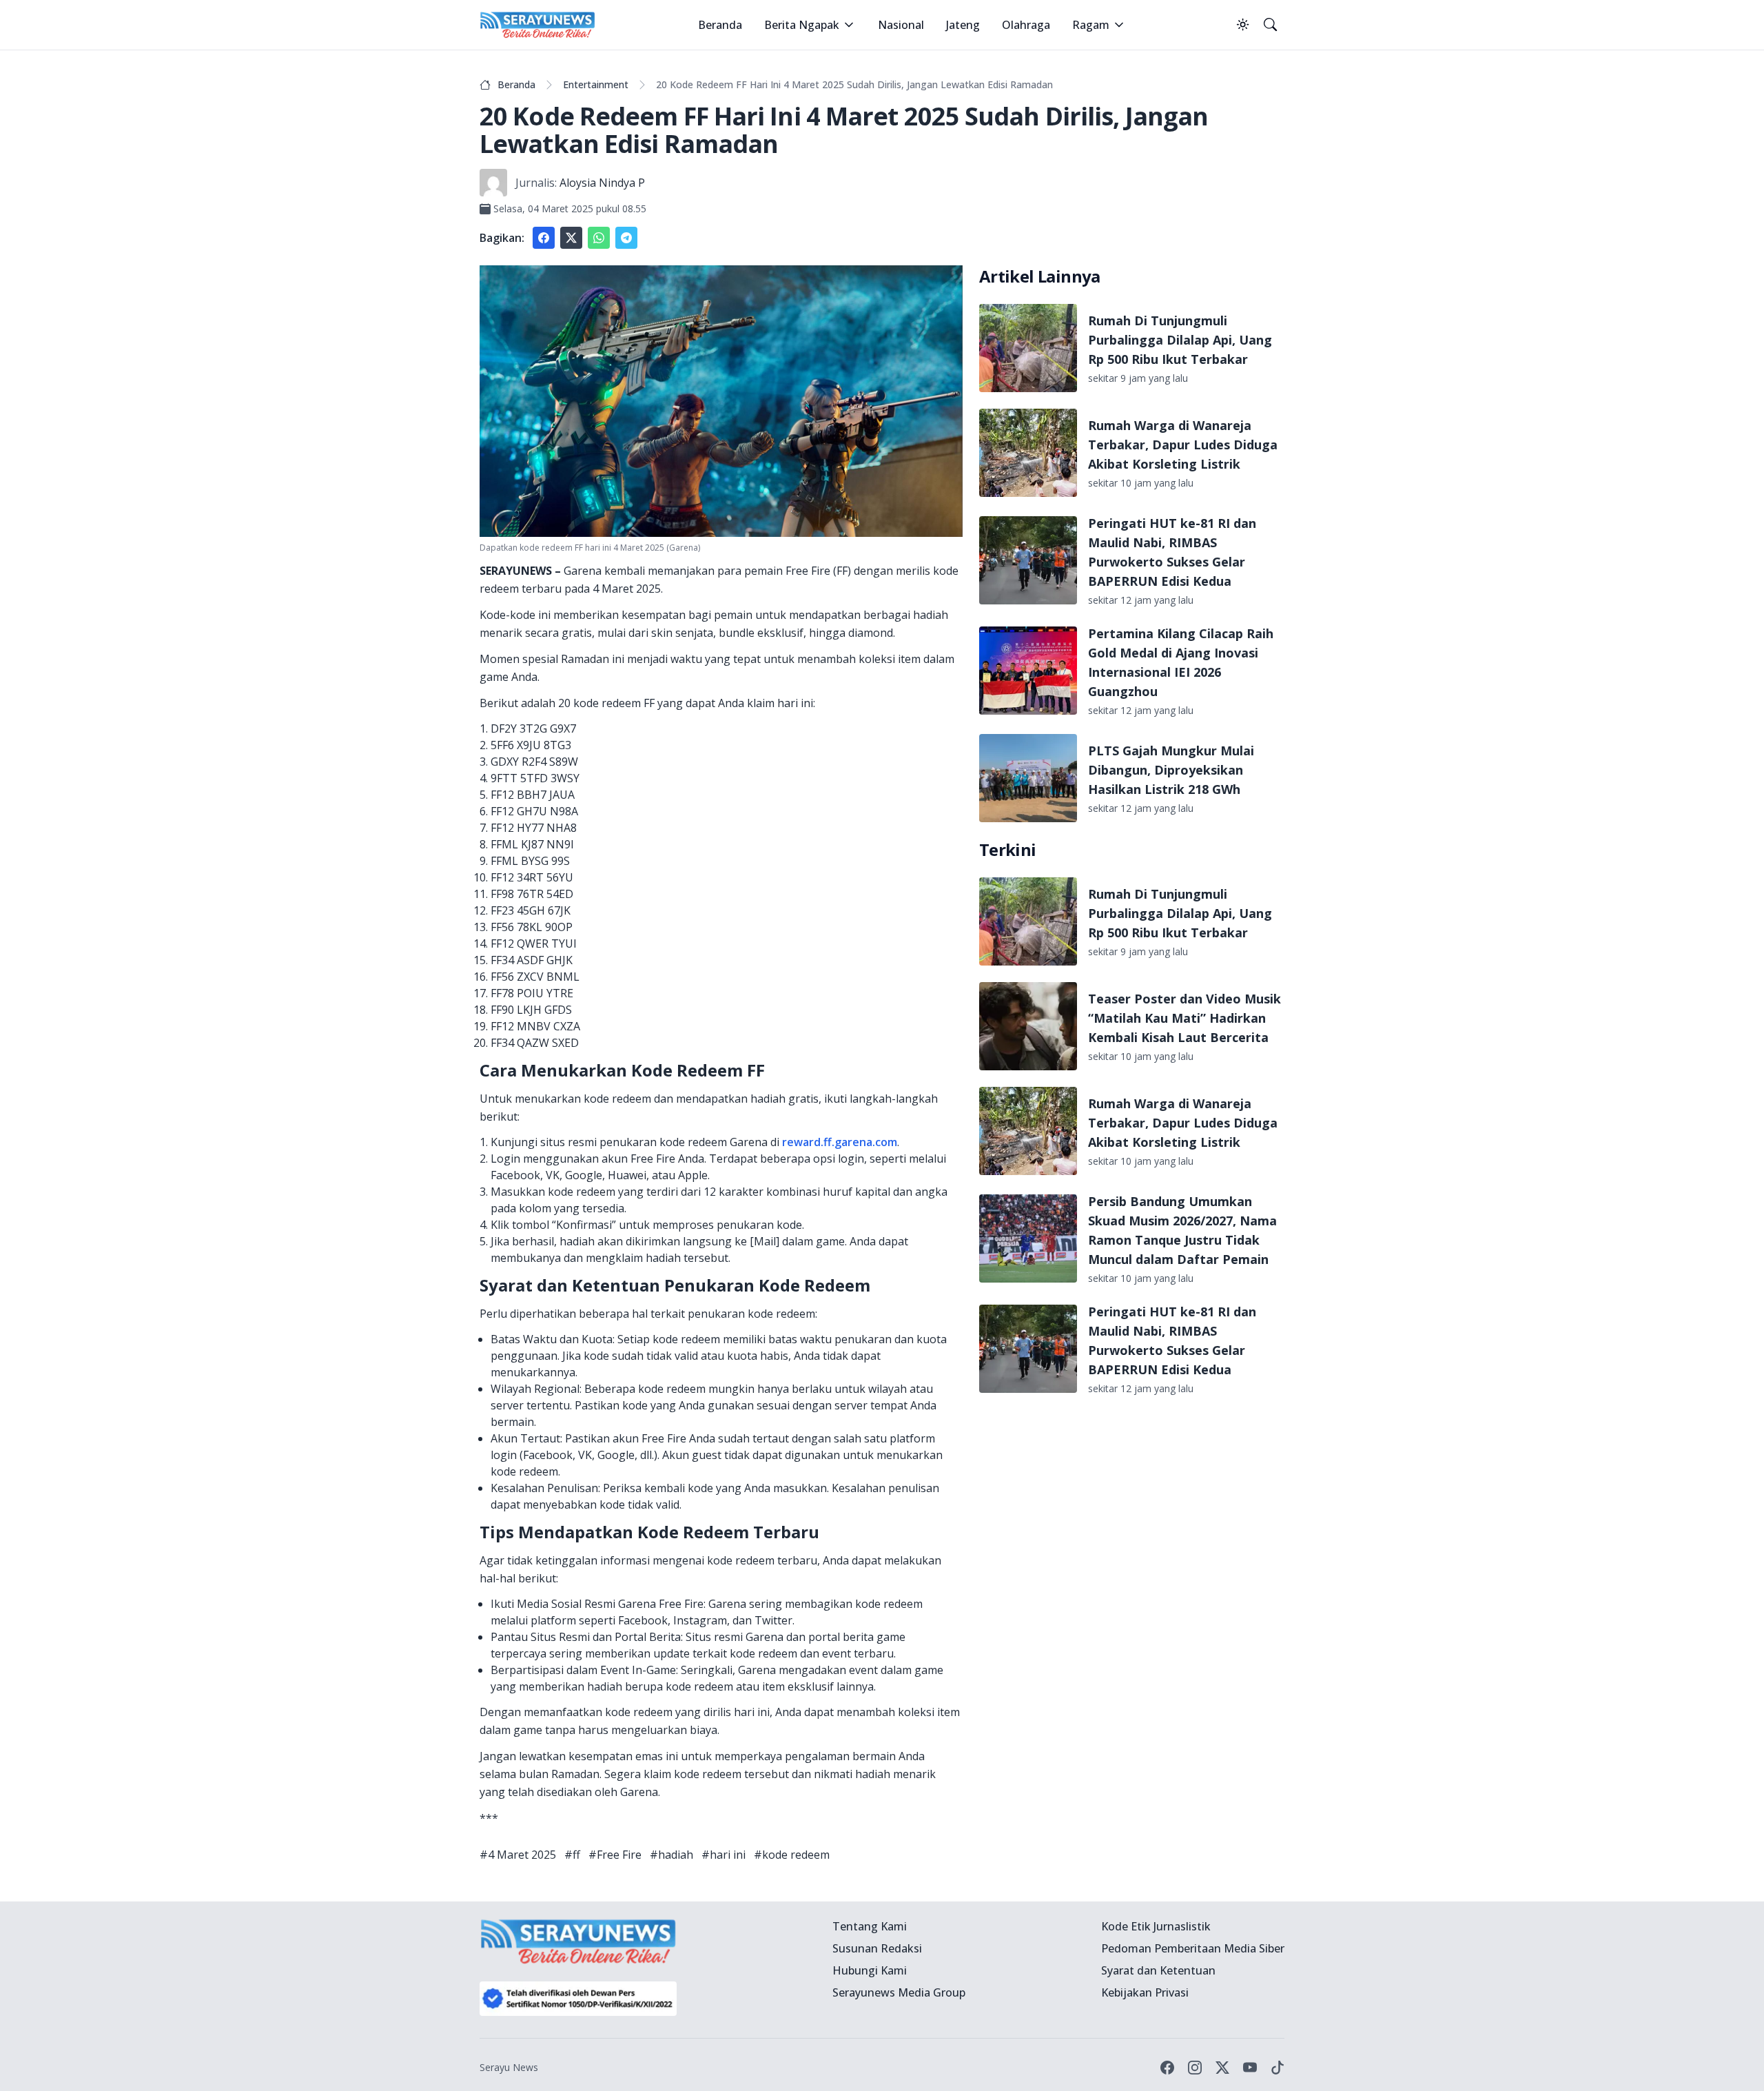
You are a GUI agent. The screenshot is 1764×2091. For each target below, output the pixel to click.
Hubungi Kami (870, 1970)
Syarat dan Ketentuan (1158, 1970)
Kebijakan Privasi (1145, 1992)
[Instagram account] (1195, 2068)
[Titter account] (1222, 2068)
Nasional (901, 25)
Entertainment (596, 84)
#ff (572, 1855)
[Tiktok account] (1278, 2068)
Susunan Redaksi (877, 1948)
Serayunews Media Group (899, 1992)
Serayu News (509, 2067)
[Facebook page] (1167, 2068)
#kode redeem (792, 1855)
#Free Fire (615, 1855)
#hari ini (724, 1855)
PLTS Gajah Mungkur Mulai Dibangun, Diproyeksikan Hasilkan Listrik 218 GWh (1171, 770)
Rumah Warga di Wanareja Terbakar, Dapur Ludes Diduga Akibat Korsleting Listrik (1183, 445)
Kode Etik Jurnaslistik (1156, 1926)
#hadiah (671, 1855)
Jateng (963, 25)
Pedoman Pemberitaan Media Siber (1193, 1948)
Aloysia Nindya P (602, 183)
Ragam (1091, 25)
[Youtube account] (1250, 2068)
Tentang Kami (870, 1926)
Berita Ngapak (802, 25)
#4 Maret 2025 (518, 1855)
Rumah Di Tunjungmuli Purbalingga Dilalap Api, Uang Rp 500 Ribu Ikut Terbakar (1180, 340)
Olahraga (1026, 25)
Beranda (720, 25)
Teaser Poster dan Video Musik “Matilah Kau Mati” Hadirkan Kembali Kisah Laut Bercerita (1184, 1018)
